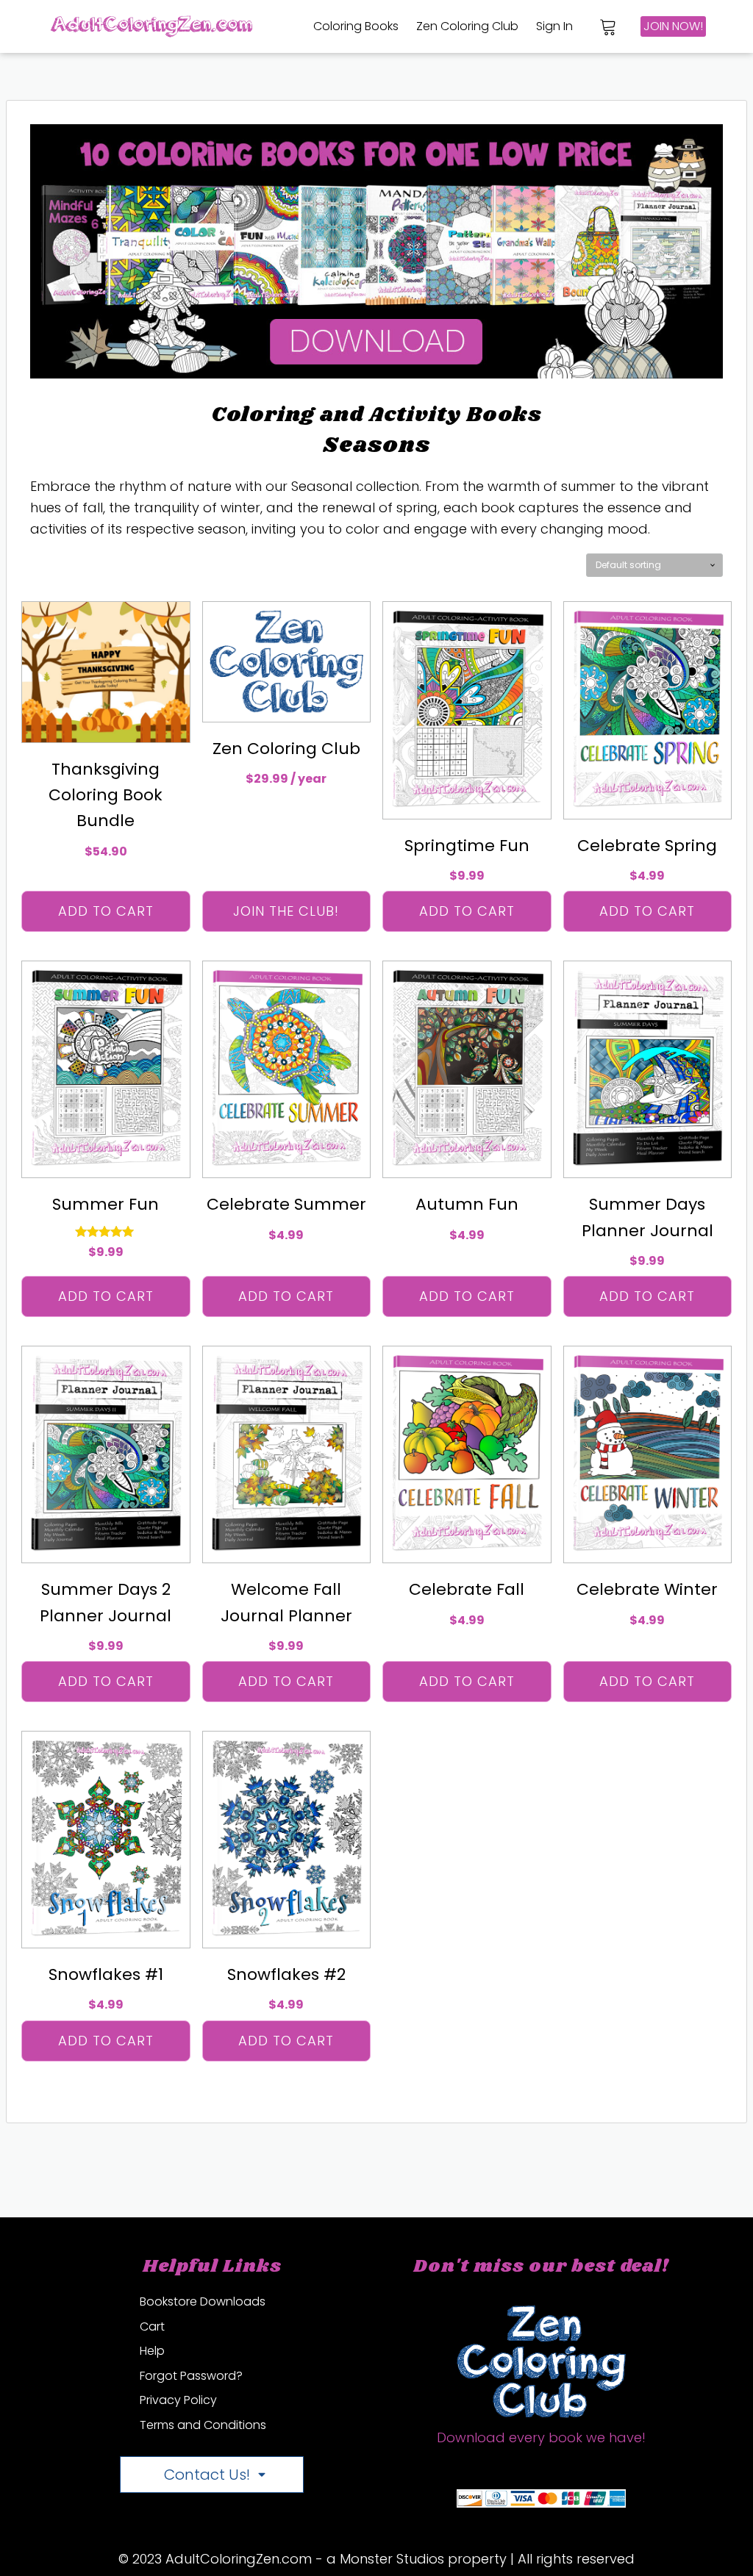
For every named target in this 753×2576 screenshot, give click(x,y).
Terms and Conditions (203, 2425)
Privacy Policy (178, 2400)
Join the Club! (286, 911)
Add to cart (106, 911)
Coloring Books (356, 26)
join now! (673, 26)
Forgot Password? (191, 2376)
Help (152, 2351)
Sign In (554, 26)
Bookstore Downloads (203, 2301)
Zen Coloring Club (467, 26)
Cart (152, 2326)
